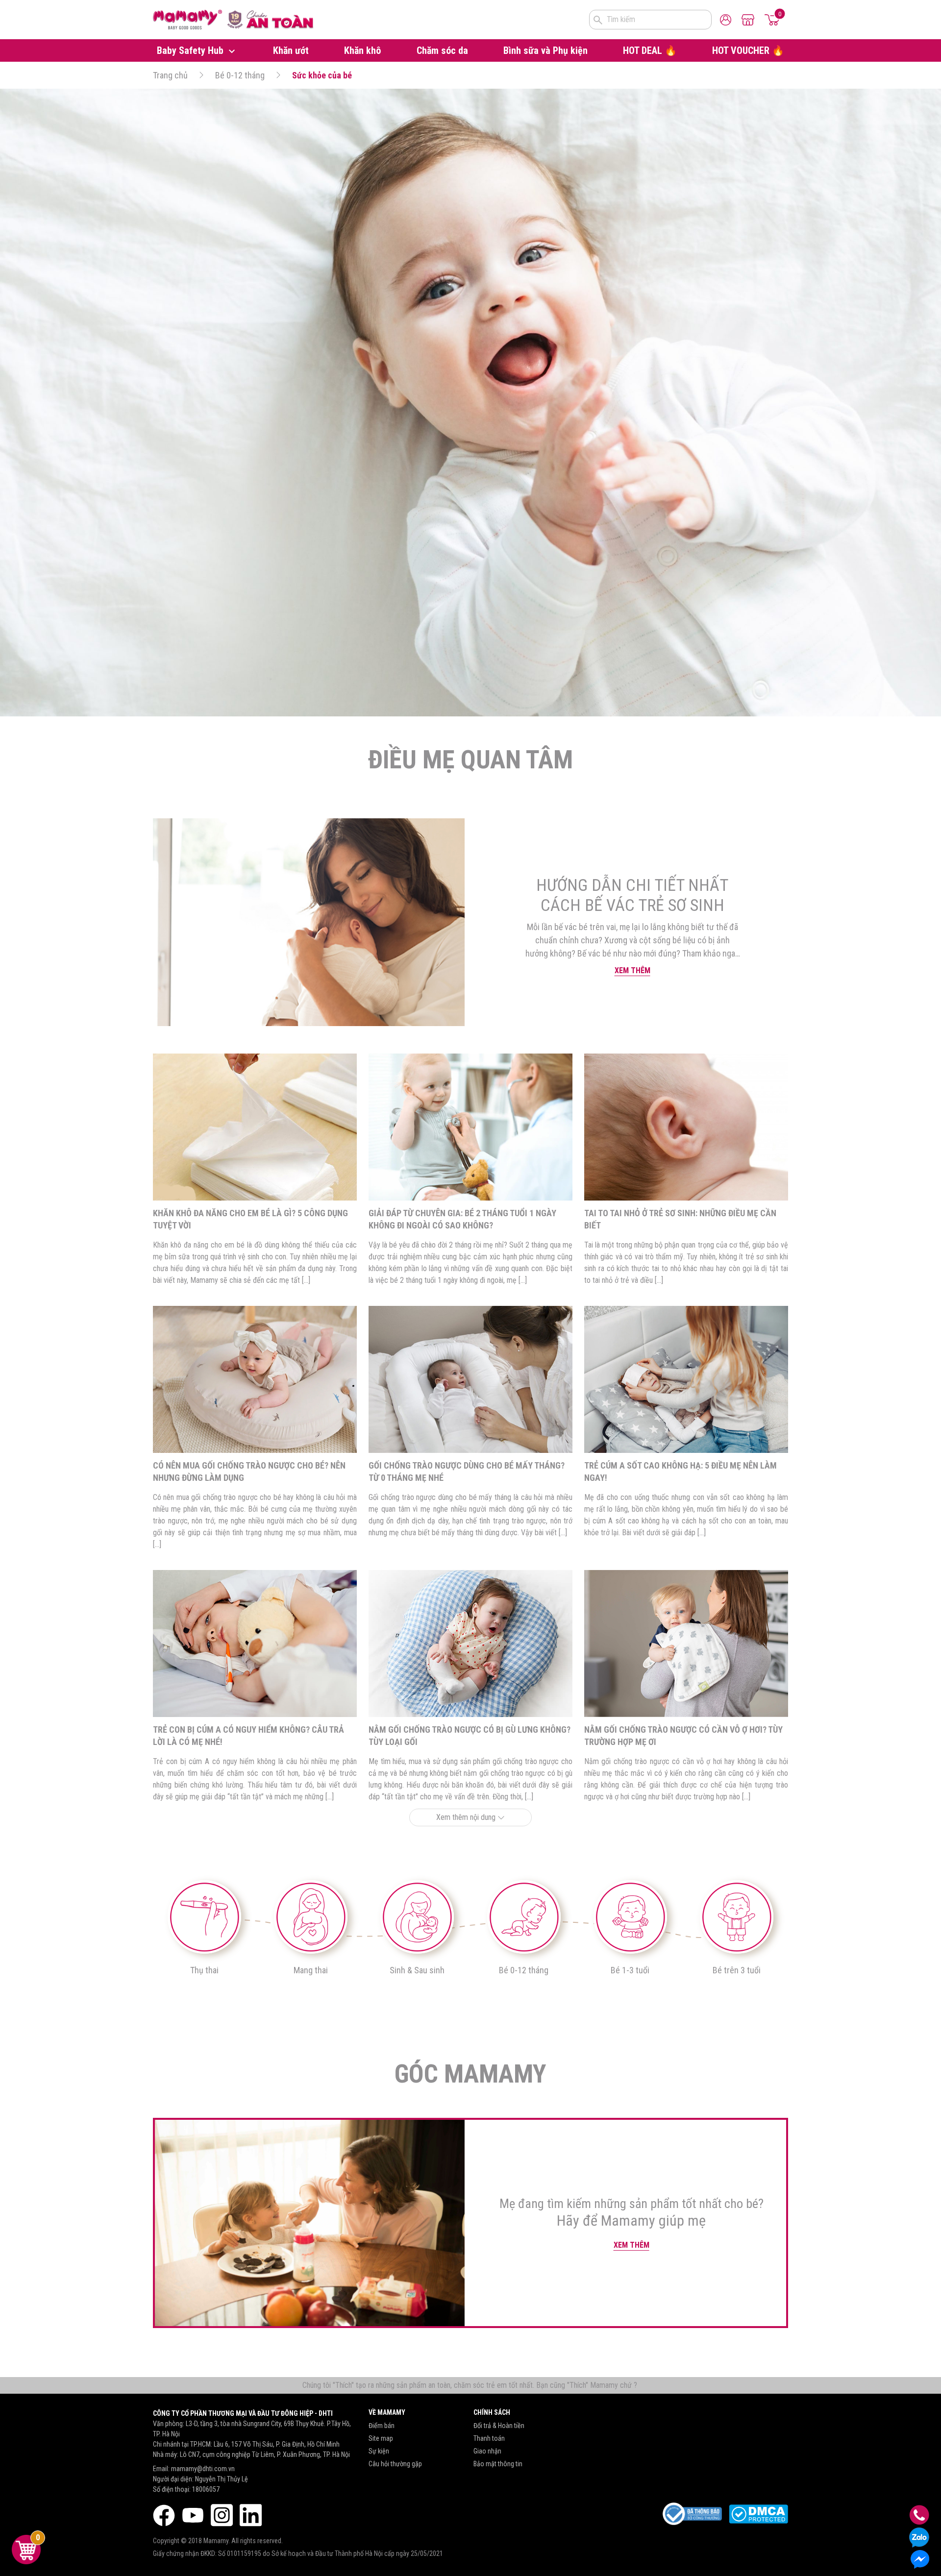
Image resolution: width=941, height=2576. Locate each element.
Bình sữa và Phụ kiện (545, 50)
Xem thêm (632, 970)
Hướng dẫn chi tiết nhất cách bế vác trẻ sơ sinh (632, 895)
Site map (381, 2438)
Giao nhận (487, 2451)
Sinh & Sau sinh (417, 1970)
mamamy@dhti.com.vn (203, 2469)
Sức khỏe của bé (322, 75)
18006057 (206, 2489)
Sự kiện (379, 2451)
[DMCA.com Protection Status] (758, 2514)
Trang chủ (170, 75)
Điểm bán (382, 2426)
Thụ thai (204, 1970)
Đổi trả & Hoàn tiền (499, 2426)
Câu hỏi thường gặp (395, 2464)
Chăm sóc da (442, 50)
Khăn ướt (291, 50)
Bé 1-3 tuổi (630, 1970)
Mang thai (311, 1970)
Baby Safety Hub (191, 50)
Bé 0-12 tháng (240, 75)
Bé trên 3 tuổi (737, 1970)
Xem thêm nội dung (467, 1817)
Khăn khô (362, 50)
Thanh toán (489, 2438)
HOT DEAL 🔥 (650, 50)
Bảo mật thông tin (498, 2464)
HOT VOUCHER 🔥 (748, 50)
